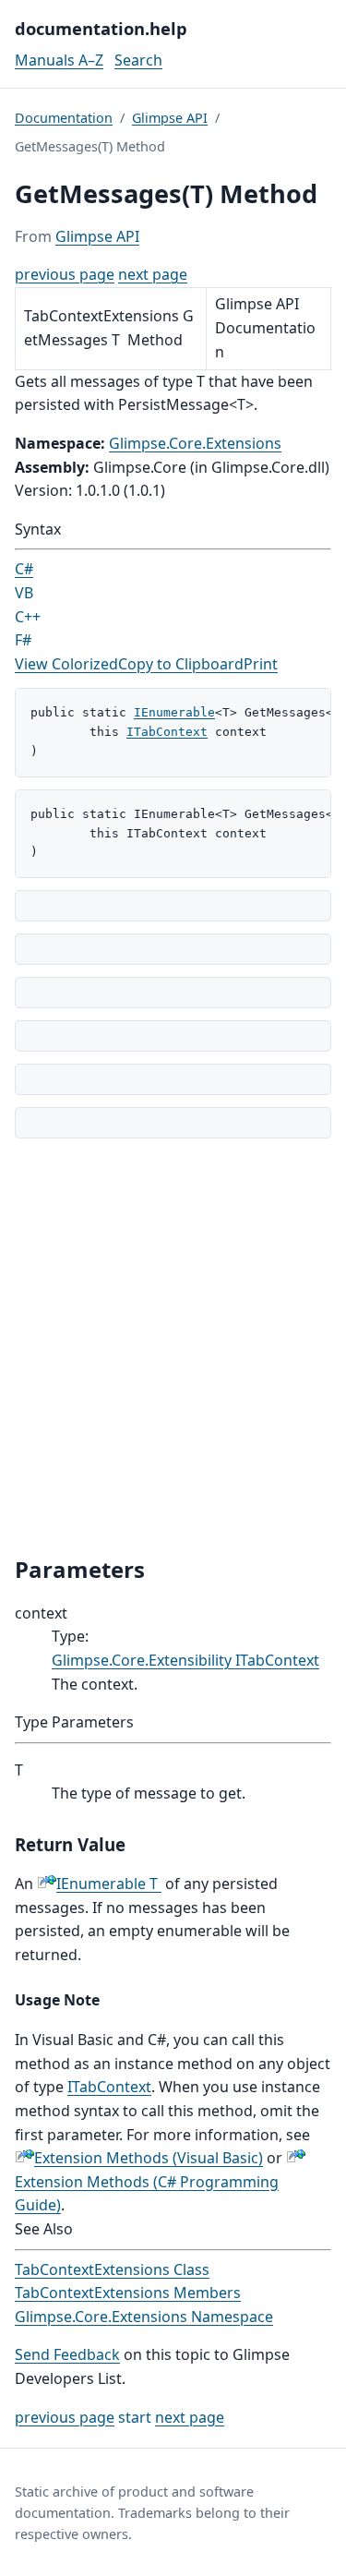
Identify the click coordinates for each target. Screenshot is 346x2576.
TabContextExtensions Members (128, 2293)
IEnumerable (174, 712)
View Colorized (66, 664)
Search (138, 60)
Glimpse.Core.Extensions (195, 443)
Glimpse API (170, 118)
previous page (65, 274)
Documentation (64, 118)
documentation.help (101, 28)
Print (261, 664)
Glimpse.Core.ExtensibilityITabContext (185, 1660)
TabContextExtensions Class (112, 2269)
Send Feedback (67, 2354)
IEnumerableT (107, 1884)
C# (24, 569)
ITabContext (167, 732)
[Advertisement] (173, 1347)
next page (153, 274)
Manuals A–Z (59, 60)
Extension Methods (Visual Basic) (149, 2158)
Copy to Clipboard (181, 664)
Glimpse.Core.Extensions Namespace (144, 2317)
